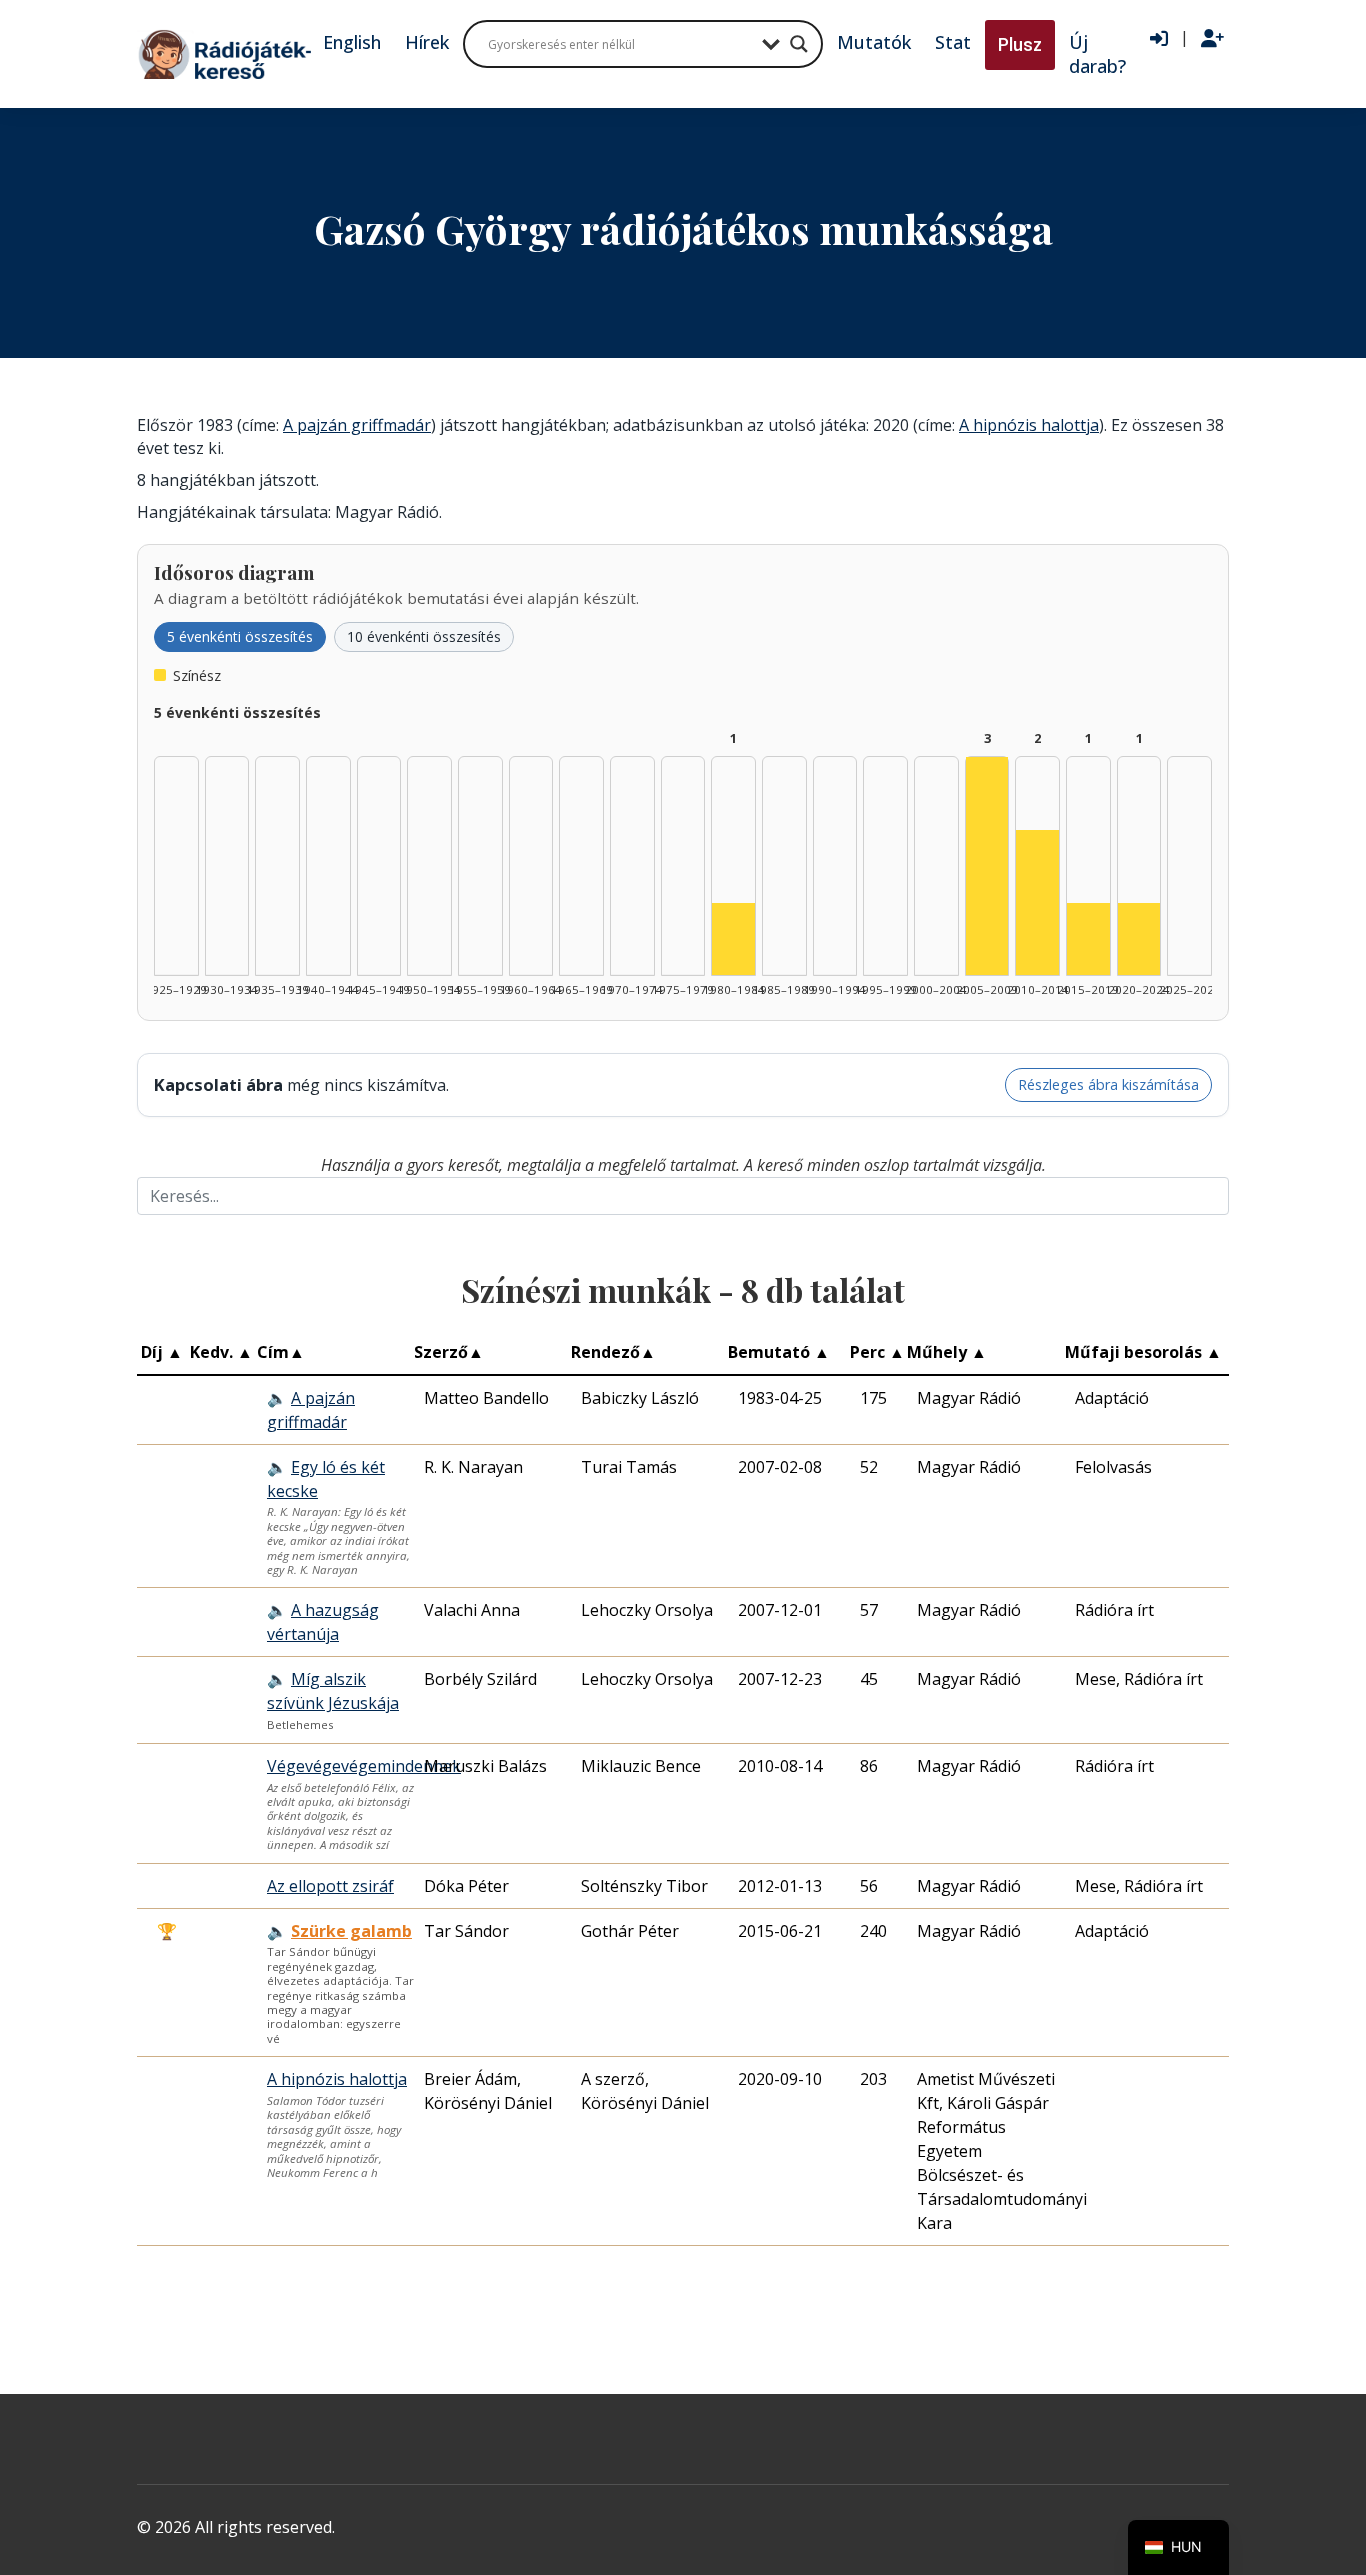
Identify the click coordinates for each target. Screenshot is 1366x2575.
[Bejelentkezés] (1159, 39)
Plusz (1020, 44)
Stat (953, 42)
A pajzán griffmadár (357, 425)
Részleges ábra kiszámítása (1108, 1084)
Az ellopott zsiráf (330, 1886)
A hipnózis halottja (1029, 425)
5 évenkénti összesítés (240, 636)
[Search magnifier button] (799, 44)
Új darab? (1097, 54)
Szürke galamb (351, 1931)
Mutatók (874, 42)
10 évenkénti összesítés (424, 636)
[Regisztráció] (1212, 39)
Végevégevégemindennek (364, 1766)
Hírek (427, 42)
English (352, 42)
